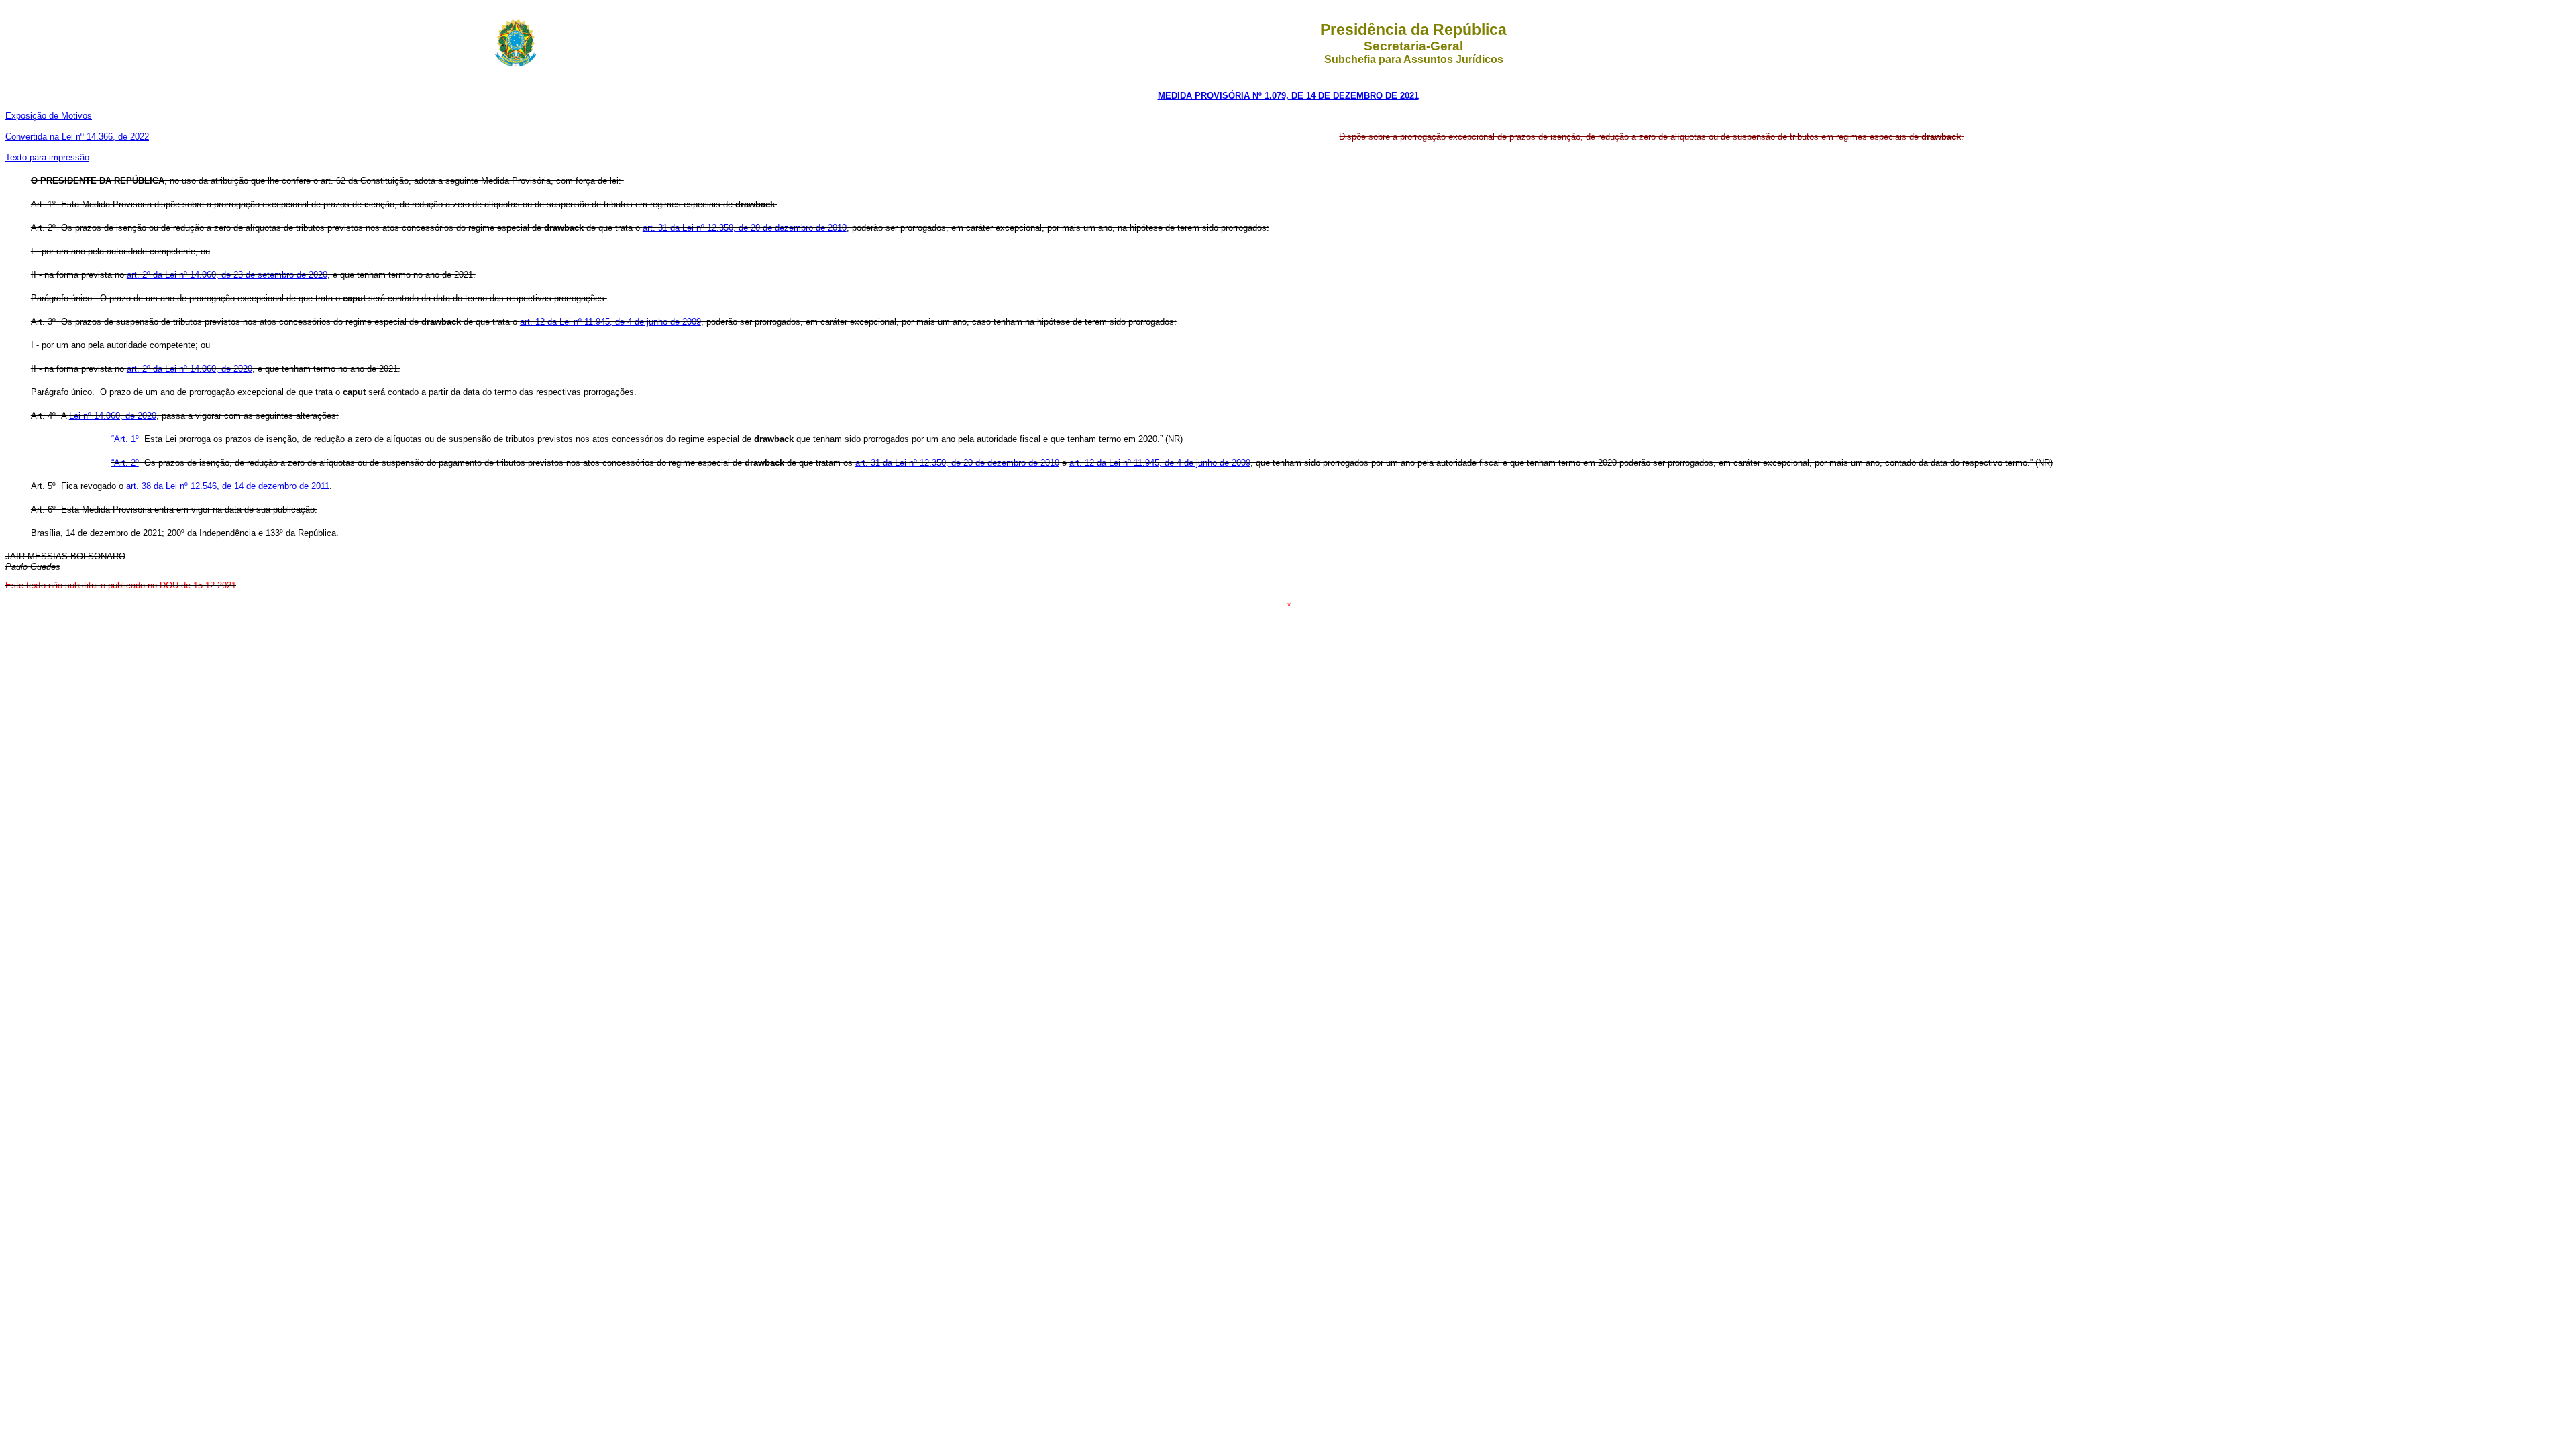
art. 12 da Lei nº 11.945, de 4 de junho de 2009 (610, 322)
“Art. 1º (125, 439)
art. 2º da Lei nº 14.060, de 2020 (190, 369)
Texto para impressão (47, 157)
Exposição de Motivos (49, 116)
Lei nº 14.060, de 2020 (113, 416)
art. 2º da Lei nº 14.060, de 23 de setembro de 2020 (227, 275)
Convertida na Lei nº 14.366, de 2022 (77, 137)
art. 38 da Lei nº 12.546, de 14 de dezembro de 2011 (228, 486)
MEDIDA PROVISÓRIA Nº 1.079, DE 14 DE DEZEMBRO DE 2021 (1288, 96)
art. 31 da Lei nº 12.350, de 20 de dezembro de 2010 (745, 228)
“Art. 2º (125, 463)
